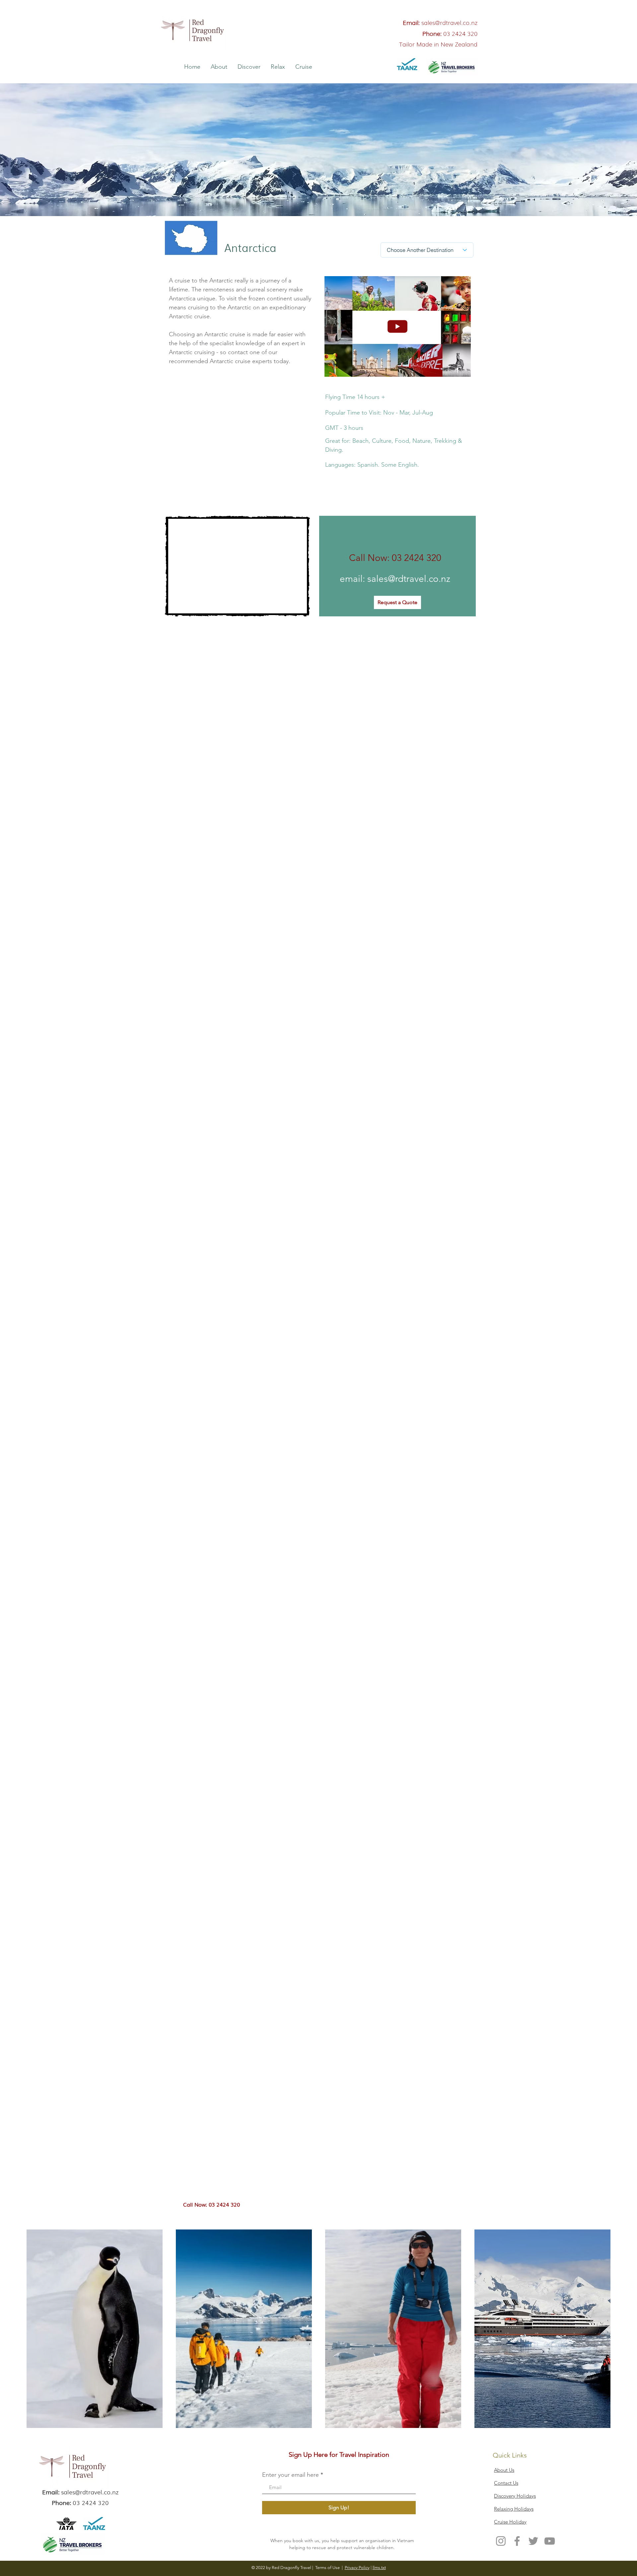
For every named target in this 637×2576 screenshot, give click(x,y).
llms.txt (379, 2568)
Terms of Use (327, 2568)
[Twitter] (533, 2541)
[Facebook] (517, 2541)
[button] (210, 664)
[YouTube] (550, 2541)
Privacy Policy (357, 2568)
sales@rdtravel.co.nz (449, 22)
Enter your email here (290, 2475)
